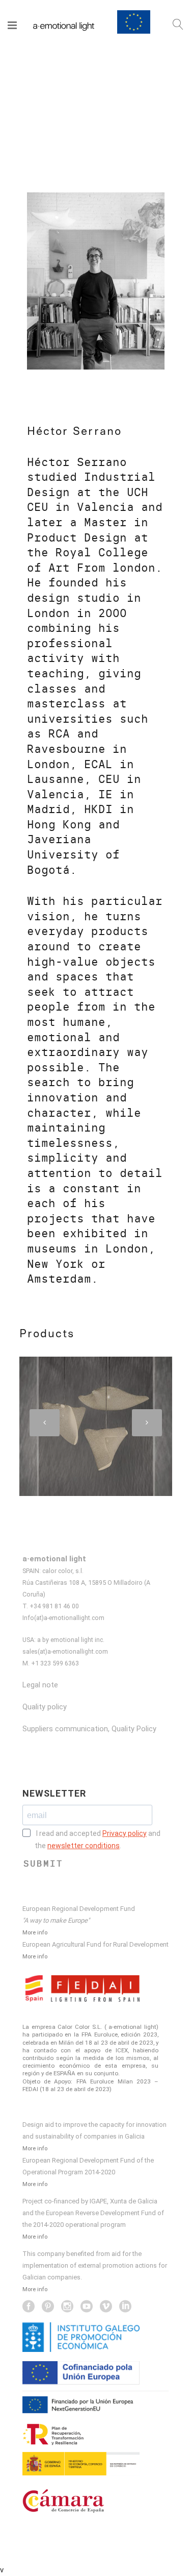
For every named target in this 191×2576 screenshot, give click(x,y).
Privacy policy (125, 1833)
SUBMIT (43, 1863)
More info (35, 1932)
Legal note (40, 1685)
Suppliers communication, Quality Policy (89, 1729)
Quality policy (45, 1707)
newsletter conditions (84, 1846)
